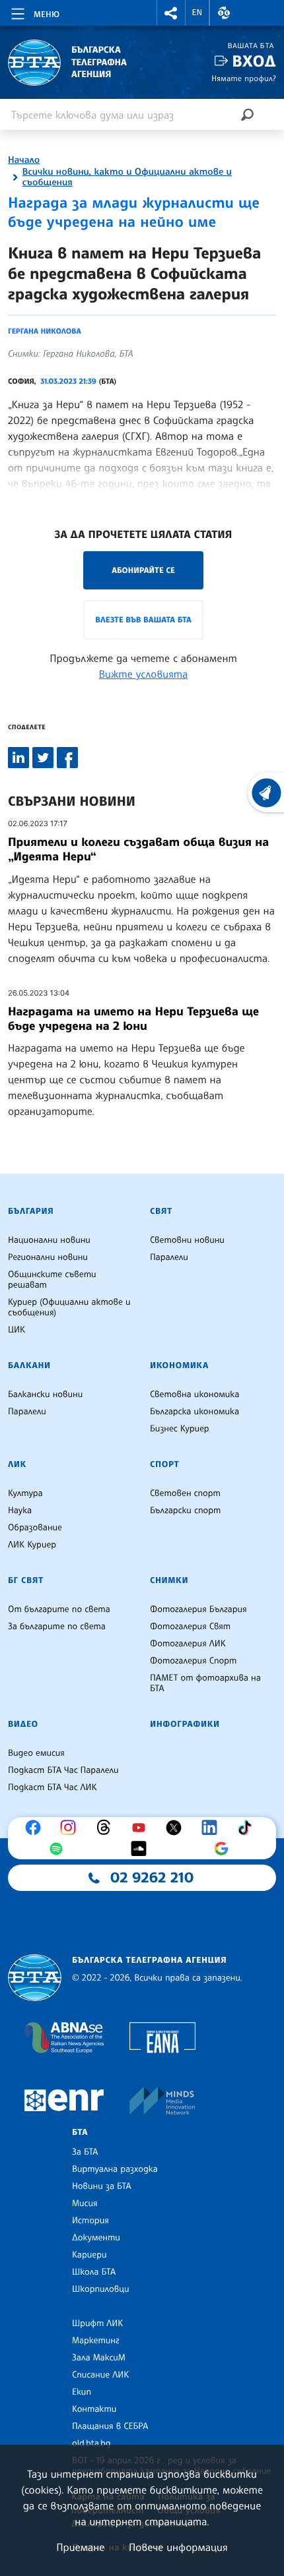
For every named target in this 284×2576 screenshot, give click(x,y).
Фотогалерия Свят (190, 1627)
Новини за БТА (102, 2186)
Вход (254, 61)
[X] (177, 1828)
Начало (24, 160)
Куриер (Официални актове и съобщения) (69, 1307)
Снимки (169, 1580)
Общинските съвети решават (52, 1280)
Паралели (169, 1257)
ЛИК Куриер (32, 1545)
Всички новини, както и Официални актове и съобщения (127, 177)
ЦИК (17, 1330)
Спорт (164, 1464)
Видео (23, 1724)
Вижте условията (144, 674)
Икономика (179, 1365)
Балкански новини (45, 1394)
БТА (80, 2132)
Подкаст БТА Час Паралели (63, 1770)
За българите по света (57, 1627)
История (90, 2221)
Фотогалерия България (198, 1609)
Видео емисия (36, 1753)
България (31, 1211)
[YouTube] (142, 1828)
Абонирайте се (143, 570)
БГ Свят (26, 1580)
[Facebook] (36, 1828)
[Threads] (107, 1828)
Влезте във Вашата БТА (143, 619)
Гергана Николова (45, 331)
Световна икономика (195, 1394)
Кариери (89, 2255)
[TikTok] (248, 1828)
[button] (171, 13)
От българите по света (59, 1609)
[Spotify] (59, 1849)
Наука (20, 1511)
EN (197, 13)
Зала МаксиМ (99, 2358)
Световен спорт (185, 1493)
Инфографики (185, 1724)
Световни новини (187, 1240)
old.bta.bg (91, 2443)
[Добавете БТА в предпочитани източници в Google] (225, 1849)
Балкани (29, 1365)
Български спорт (185, 1511)
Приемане (80, 2547)
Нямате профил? (244, 78)
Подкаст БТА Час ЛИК (53, 1787)
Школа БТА (94, 2272)
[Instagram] (71, 1828)
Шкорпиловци (101, 2289)
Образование (35, 1528)
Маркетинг (95, 2341)
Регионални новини (48, 1257)
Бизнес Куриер (180, 1429)
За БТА (85, 2152)
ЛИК (17, 1464)
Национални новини (49, 1240)
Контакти (94, 2409)
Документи (96, 2238)
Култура (25, 1493)
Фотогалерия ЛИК (188, 1644)
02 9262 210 (152, 1878)
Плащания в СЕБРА (110, 2426)
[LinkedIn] (213, 1828)
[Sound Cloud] (142, 1849)
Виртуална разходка (115, 2169)
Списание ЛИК (100, 2375)
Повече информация (178, 2547)
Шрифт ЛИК (97, 2323)
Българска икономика (195, 1412)
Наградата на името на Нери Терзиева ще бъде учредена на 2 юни (133, 1019)
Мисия (85, 2203)
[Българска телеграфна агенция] (35, 1978)
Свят (161, 1211)
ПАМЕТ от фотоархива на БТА (205, 1683)
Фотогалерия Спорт (193, 1661)
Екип (82, 2392)
